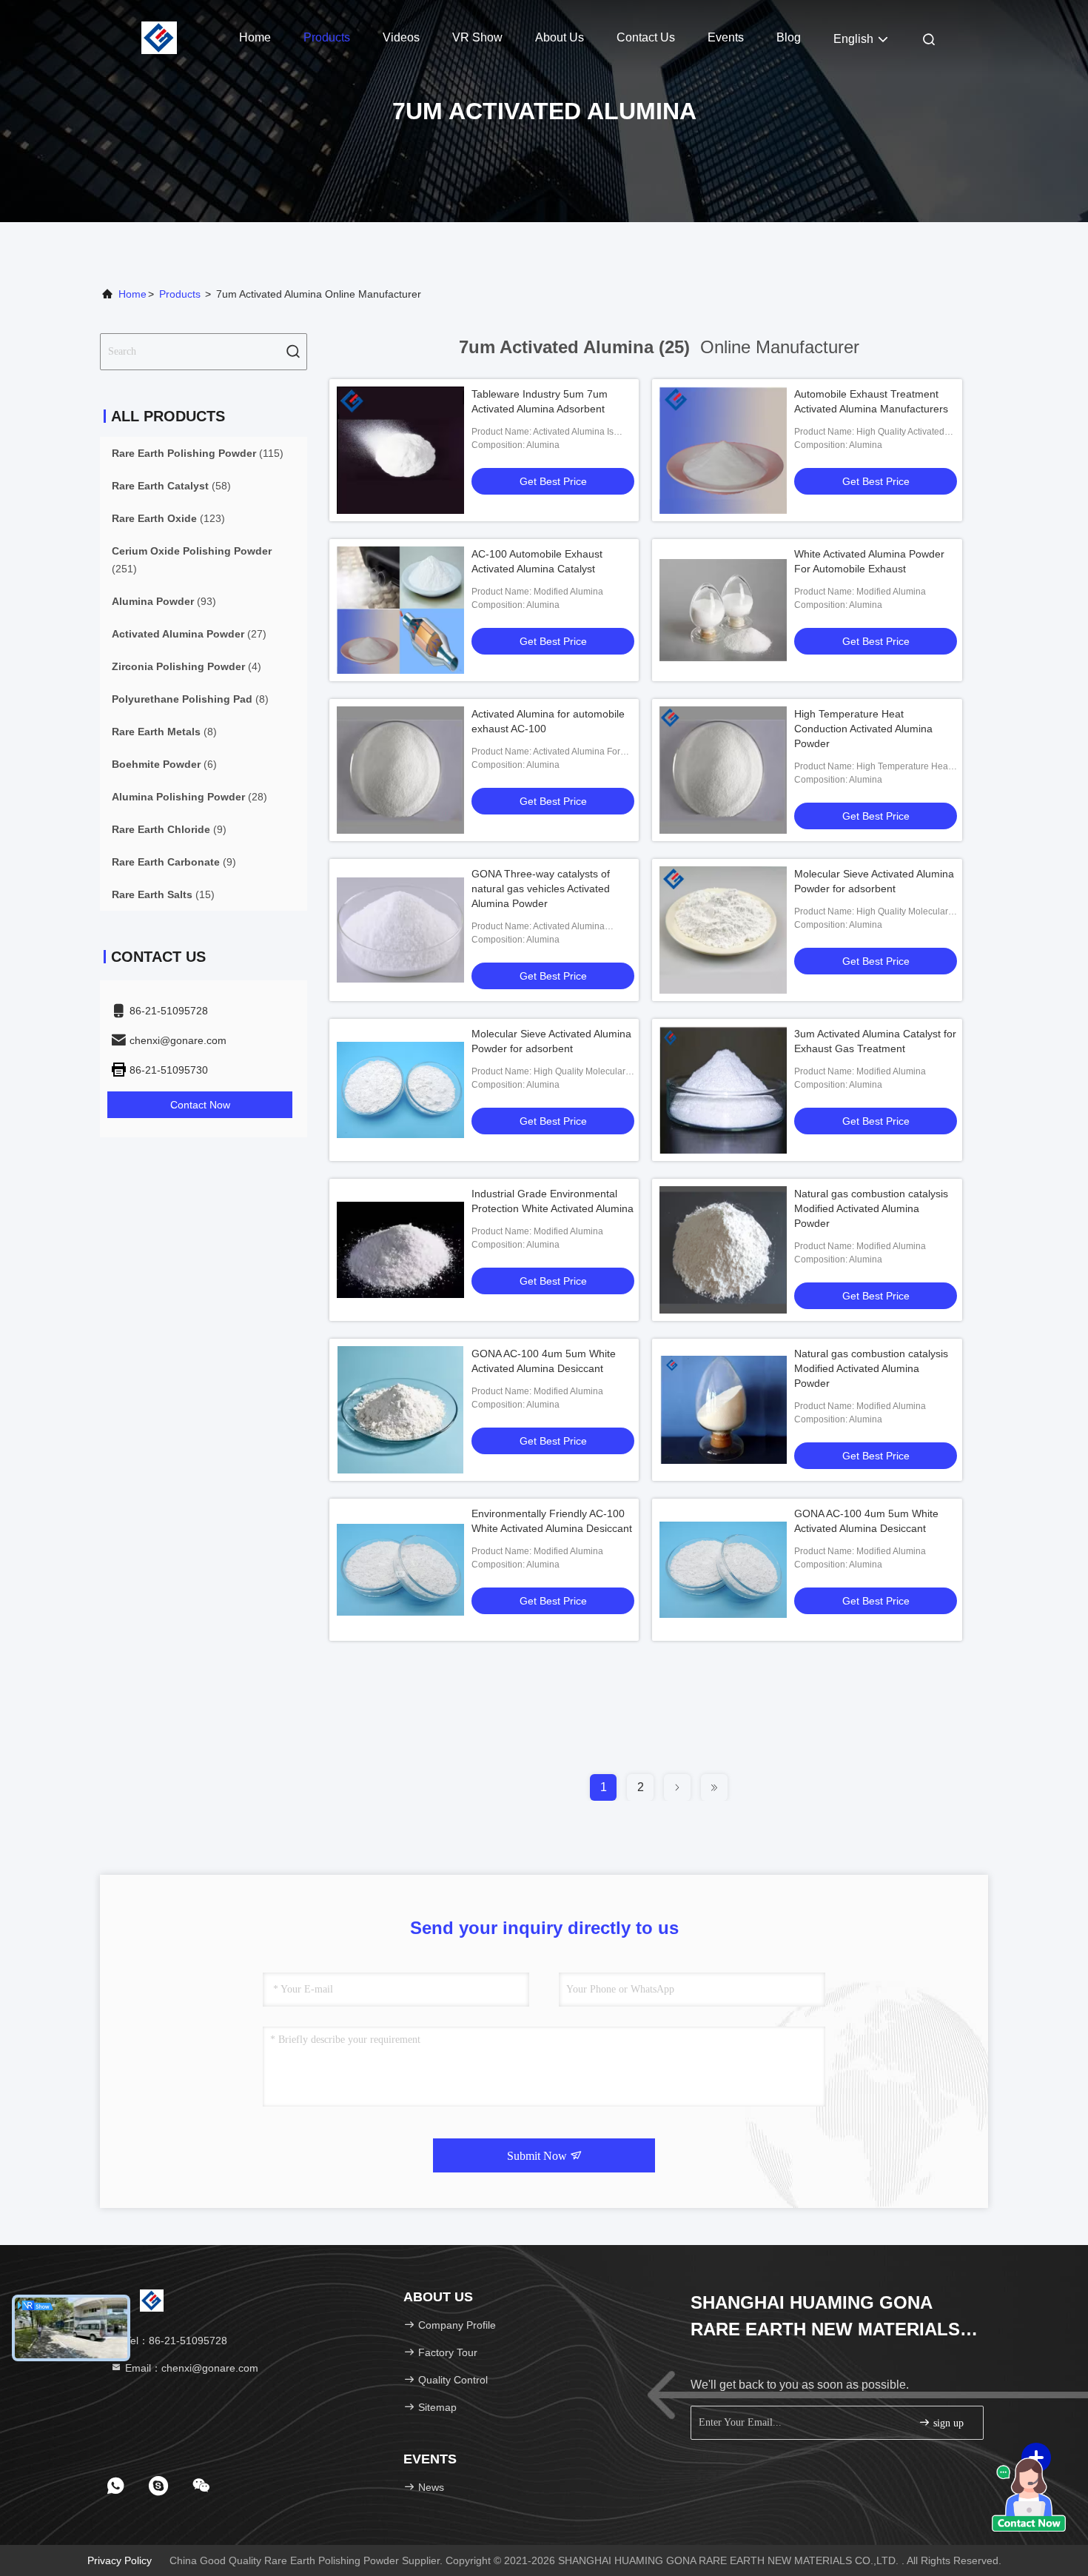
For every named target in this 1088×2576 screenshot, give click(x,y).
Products (327, 37)
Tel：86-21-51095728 (175, 2341)
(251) (192, 560)
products (180, 294)
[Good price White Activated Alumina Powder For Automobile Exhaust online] (723, 610)
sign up (947, 2423)
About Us (560, 37)
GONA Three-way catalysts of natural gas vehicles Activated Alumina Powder (541, 889)
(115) (198, 453)
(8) (190, 699)
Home (255, 37)
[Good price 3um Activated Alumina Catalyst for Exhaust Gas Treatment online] (723, 1090)
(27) (189, 634)
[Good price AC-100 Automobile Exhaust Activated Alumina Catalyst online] (400, 610)
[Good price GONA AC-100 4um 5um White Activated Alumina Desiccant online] (400, 1410)
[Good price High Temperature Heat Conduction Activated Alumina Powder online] (723, 770)
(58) (171, 486)
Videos (401, 37)
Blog (789, 37)
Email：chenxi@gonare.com (190, 2368)
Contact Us (646, 37)
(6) (164, 764)
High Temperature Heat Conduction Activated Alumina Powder (863, 729)
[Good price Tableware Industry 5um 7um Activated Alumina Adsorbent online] (400, 450)
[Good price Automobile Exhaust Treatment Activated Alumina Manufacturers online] (723, 450)
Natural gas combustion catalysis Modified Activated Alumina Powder (871, 1208)
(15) (163, 894)
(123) (168, 518)
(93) (164, 601)
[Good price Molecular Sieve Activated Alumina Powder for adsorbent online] (723, 930)
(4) (187, 666)
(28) (189, 797)
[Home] (159, 37)
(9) (169, 829)
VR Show (477, 37)
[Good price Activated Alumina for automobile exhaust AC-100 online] (400, 770)
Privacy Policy (120, 2560)
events (726, 37)
